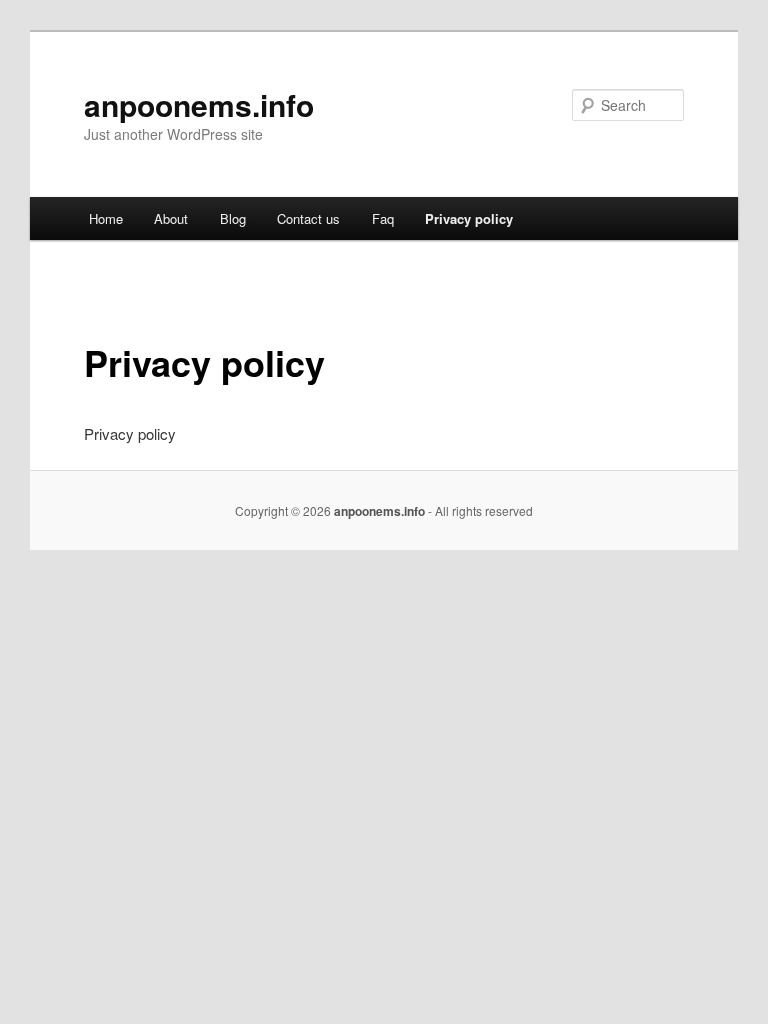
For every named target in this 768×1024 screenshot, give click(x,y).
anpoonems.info (199, 104)
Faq (383, 218)
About (171, 218)
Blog (233, 218)
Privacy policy (469, 218)
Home (106, 218)
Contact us (308, 218)
